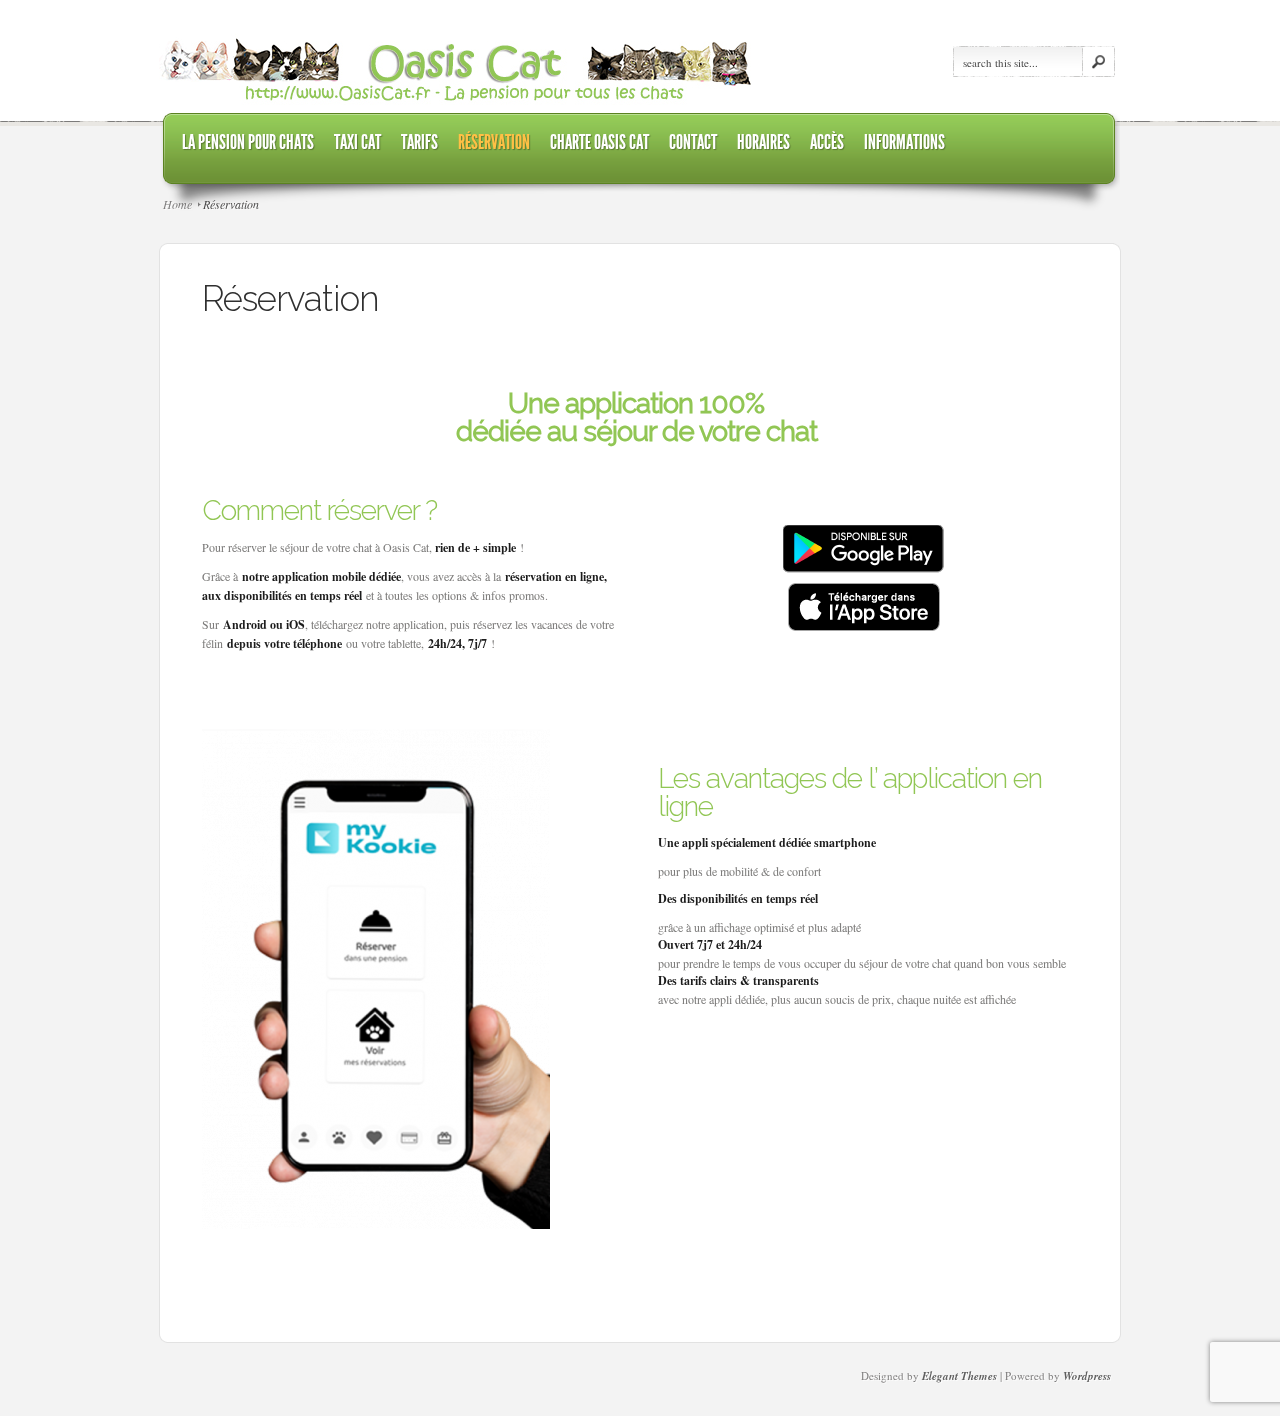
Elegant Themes (959, 1376)
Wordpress (1087, 1376)
